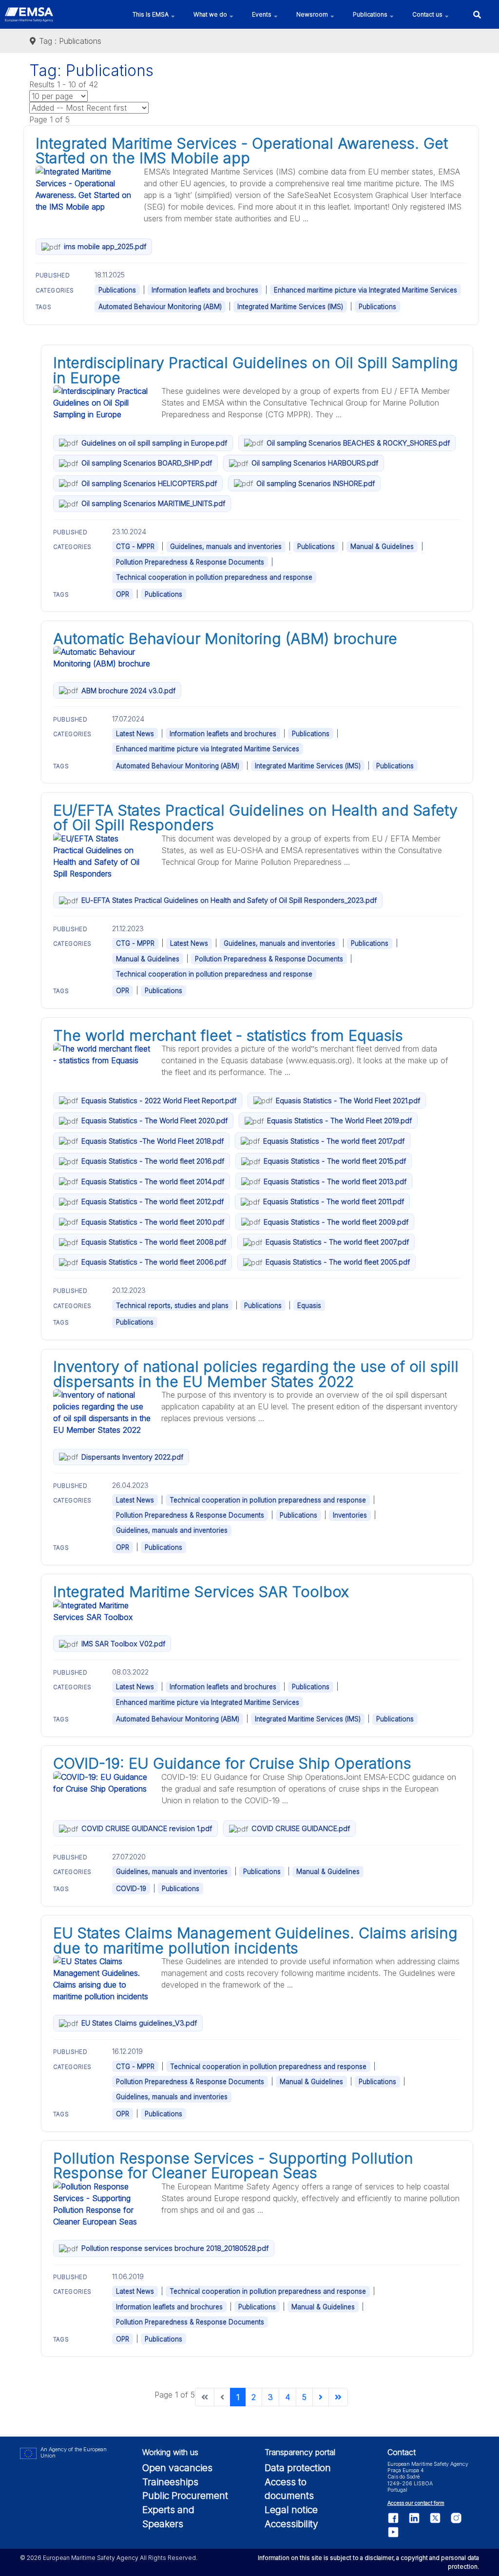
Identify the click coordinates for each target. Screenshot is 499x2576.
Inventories (350, 1515)
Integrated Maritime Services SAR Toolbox (201, 1592)
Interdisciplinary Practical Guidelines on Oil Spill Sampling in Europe (256, 370)
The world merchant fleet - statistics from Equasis (228, 1035)
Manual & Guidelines (382, 546)
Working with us (170, 2452)
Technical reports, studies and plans (172, 1306)
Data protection (298, 2468)
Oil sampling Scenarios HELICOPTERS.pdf (149, 483)
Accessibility (291, 2524)
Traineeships (170, 2482)
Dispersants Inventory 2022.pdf (132, 1457)
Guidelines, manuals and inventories (226, 546)
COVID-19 (131, 1889)
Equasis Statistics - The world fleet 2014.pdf (153, 1181)
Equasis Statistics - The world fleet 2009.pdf (336, 1222)
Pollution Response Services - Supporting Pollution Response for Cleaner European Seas (233, 2166)
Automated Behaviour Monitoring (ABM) (160, 307)
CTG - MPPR (135, 546)
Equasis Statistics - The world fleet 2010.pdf (153, 1222)
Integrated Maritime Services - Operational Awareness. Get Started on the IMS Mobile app (242, 151)
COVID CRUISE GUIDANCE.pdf (301, 1828)
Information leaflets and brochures (205, 290)
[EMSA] (29, 15)
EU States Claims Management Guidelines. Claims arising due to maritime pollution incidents (255, 1940)
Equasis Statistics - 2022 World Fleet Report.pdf (159, 1101)
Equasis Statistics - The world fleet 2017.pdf (334, 1141)
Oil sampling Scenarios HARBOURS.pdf (315, 463)
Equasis (309, 1306)
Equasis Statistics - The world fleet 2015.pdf (335, 1161)
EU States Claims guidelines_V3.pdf (139, 2023)
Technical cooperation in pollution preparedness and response (214, 577)
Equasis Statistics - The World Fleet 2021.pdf (348, 1101)
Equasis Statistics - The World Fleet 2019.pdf (339, 1121)
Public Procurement (185, 2496)
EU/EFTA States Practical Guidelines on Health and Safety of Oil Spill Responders (255, 818)
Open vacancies (177, 2468)
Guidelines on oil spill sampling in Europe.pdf (154, 443)
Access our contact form (416, 2503)
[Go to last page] (338, 2397)
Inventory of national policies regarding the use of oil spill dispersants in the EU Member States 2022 (256, 1374)
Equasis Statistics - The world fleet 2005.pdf (338, 1262)
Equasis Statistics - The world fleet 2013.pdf (335, 1181)
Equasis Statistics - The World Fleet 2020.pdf (154, 1121)
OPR (123, 594)
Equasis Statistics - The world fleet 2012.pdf (153, 1201)
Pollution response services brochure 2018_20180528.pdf (175, 2248)
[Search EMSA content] (477, 14)
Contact (402, 2452)
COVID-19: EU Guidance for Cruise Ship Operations (232, 1763)
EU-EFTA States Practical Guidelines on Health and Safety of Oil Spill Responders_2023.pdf (229, 900)
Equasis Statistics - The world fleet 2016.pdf (153, 1161)
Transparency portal (300, 2452)
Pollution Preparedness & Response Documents (190, 562)
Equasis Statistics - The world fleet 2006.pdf (154, 1262)
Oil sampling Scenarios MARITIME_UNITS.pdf (153, 503)
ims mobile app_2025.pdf (105, 246)
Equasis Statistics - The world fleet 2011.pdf (334, 1201)
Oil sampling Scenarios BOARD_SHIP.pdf (147, 463)
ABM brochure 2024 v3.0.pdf (128, 691)
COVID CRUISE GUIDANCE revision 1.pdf (147, 1828)
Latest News (135, 734)
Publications (117, 290)
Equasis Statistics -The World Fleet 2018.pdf (153, 1141)
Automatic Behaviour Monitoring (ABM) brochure (225, 639)
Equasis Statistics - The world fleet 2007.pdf (337, 1242)
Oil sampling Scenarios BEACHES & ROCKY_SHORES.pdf (358, 443)
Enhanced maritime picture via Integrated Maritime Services (365, 290)
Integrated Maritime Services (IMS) (290, 307)
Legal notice (291, 2510)
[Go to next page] (321, 2397)
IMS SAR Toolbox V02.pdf (123, 1644)
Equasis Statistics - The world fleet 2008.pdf (154, 1242)
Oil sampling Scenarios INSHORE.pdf (316, 483)
